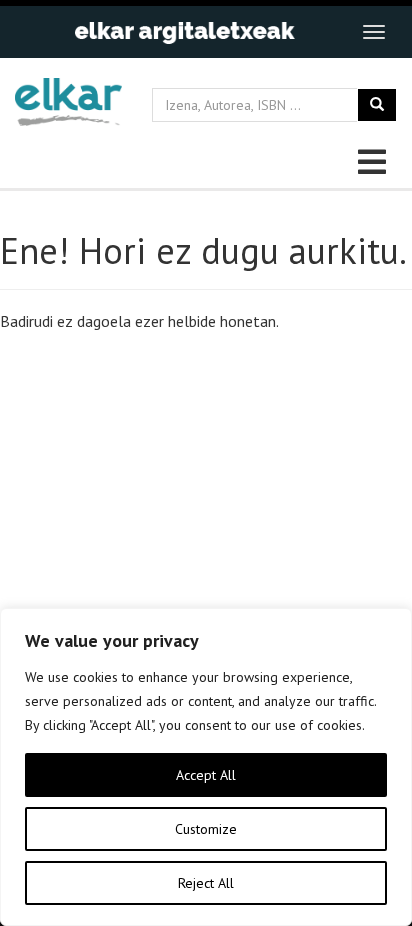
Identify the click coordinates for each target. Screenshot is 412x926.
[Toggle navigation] (374, 32)
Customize (206, 829)
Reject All (206, 883)
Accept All (206, 775)
